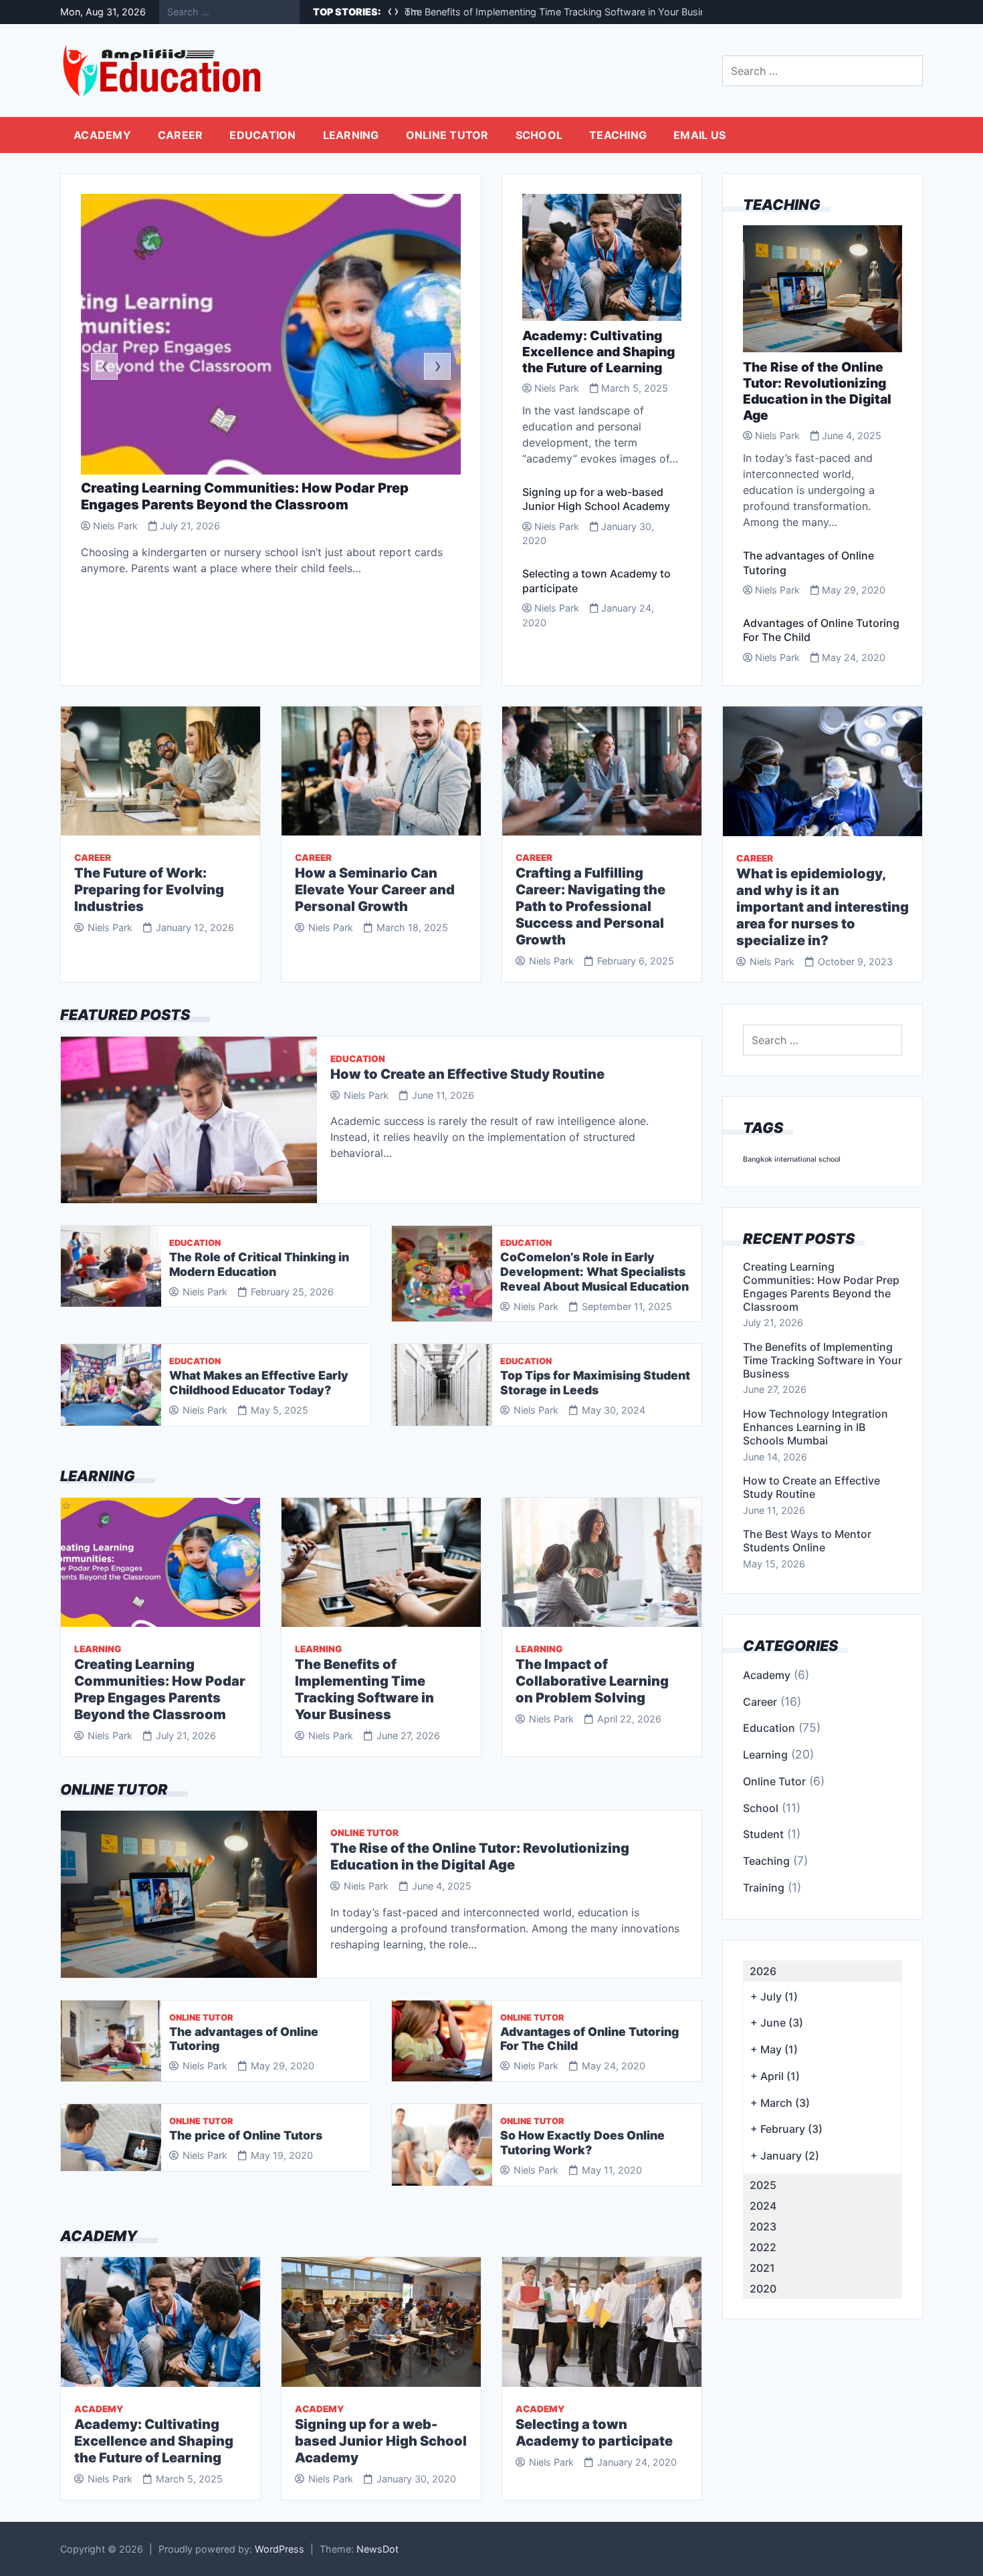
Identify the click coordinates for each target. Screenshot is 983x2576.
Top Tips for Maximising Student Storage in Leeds (595, 1383)
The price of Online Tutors (246, 2135)
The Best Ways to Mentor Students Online (807, 1541)
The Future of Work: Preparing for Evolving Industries (149, 890)
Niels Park (115, 526)
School (539, 135)
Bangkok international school (792, 1159)
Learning (351, 135)
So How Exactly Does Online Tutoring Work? (582, 2143)
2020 (763, 2289)
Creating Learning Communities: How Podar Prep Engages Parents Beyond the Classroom (245, 496)
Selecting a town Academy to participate (594, 2433)
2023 (763, 2226)
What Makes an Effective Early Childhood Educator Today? (259, 1383)
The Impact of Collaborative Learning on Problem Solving (592, 1681)
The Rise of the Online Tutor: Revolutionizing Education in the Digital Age (817, 391)
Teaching (618, 135)
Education (262, 135)
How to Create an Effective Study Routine (467, 1074)
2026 (763, 1971)
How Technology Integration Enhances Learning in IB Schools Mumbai (815, 1427)
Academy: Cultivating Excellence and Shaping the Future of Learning (598, 352)
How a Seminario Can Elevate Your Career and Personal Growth (375, 890)
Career (181, 135)
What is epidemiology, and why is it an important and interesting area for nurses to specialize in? (823, 907)
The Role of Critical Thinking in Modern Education (259, 1264)
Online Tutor (447, 135)
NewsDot (377, 2549)
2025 (763, 2185)
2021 (762, 2268)
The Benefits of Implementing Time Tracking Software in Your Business (563, 12)
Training (764, 1888)
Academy (102, 135)
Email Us (699, 135)
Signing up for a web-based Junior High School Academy (596, 499)
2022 (763, 2247)
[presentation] (104, 366)
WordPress (280, 2549)
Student (763, 1834)
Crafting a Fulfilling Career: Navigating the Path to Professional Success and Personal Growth (590, 906)
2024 (763, 2206)
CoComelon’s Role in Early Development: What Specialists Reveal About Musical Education (594, 1272)
